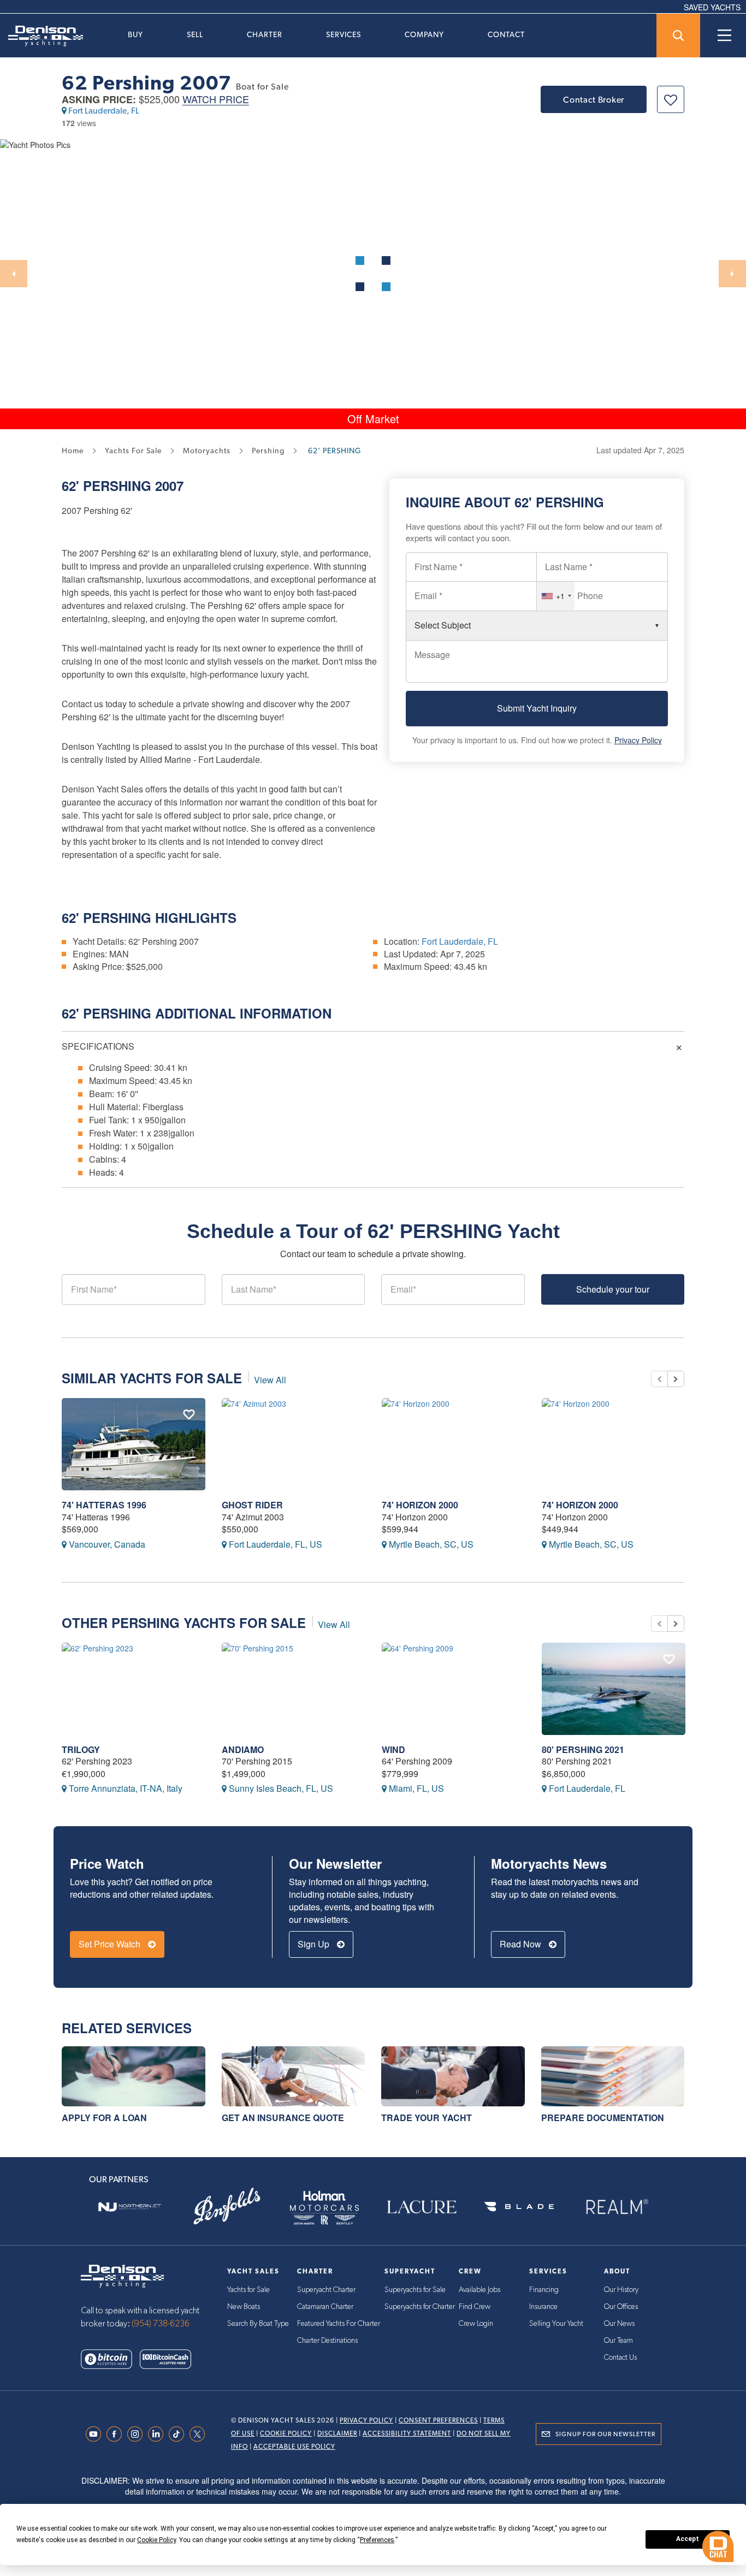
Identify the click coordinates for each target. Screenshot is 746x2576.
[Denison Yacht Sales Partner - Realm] (617, 2207)
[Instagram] (138, 2434)
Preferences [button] (377, 2540)
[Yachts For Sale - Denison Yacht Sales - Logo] (42, 36)
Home (73, 451)
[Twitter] (200, 2434)
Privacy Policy (638, 740)
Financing (544, 2290)
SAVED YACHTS (712, 7)
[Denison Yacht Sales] (122, 2275)
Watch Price (216, 100)
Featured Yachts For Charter (339, 2324)
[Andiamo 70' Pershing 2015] (294, 1689)
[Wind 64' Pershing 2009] (454, 1689)
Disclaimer (337, 2433)
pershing (268, 451)
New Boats (244, 2307)
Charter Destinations (327, 2341)
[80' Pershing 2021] (614, 1689)
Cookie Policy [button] (156, 2540)
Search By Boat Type (258, 2324)
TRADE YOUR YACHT (427, 2118)
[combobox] (556, 596)
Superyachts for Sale (415, 2290)
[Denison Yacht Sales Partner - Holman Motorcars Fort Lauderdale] (324, 2207)
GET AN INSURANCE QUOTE (283, 2118)
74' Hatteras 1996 (104, 1505)
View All (270, 1380)
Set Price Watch (111, 1944)
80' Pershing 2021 (583, 1749)
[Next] (732, 274)
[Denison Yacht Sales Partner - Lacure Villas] (422, 2207)
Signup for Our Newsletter (605, 2434)
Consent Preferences (438, 2420)
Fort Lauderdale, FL (104, 111)
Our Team (618, 2341)
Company (424, 34)
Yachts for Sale (248, 2290)
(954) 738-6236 (161, 2324)
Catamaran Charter (325, 2307)
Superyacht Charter (326, 2290)
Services (344, 34)
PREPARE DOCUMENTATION (603, 2118)
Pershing (117, 485)
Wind (393, 1749)
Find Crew (475, 2307)
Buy (135, 34)
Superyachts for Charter (420, 2307)
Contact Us (620, 2358)
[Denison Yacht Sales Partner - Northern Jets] (129, 2207)
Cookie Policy (286, 2433)
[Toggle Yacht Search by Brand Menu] (678, 35)
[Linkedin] (158, 2434)
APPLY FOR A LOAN (104, 2118)
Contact (506, 34)
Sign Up (315, 1944)
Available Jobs (479, 2290)
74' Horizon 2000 (420, 1505)
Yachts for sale (133, 451)
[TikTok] (179, 2434)
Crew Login (476, 2324)
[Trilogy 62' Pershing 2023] (134, 1689)
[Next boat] (676, 1379)
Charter (265, 34)
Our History (621, 2290)
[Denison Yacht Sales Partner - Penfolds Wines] (227, 2207)
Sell (195, 34)
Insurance (543, 2307)
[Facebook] (117, 2434)
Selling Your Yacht (556, 2324)
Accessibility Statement (407, 2433)
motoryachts (207, 451)
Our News (619, 2324)
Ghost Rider (252, 1505)
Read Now (522, 1944)
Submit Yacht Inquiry (537, 708)
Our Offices (621, 2307)
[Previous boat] (659, 1379)
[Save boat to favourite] (671, 99)
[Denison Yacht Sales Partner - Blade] (519, 2207)
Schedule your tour (613, 1289)
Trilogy (81, 1749)
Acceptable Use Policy (294, 2447)
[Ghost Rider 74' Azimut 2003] (294, 1444)
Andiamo (243, 1749)
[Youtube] (96, 2434)
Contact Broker (594, 100)
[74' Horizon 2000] (454, 1444)
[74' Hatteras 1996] (134, 1444)
